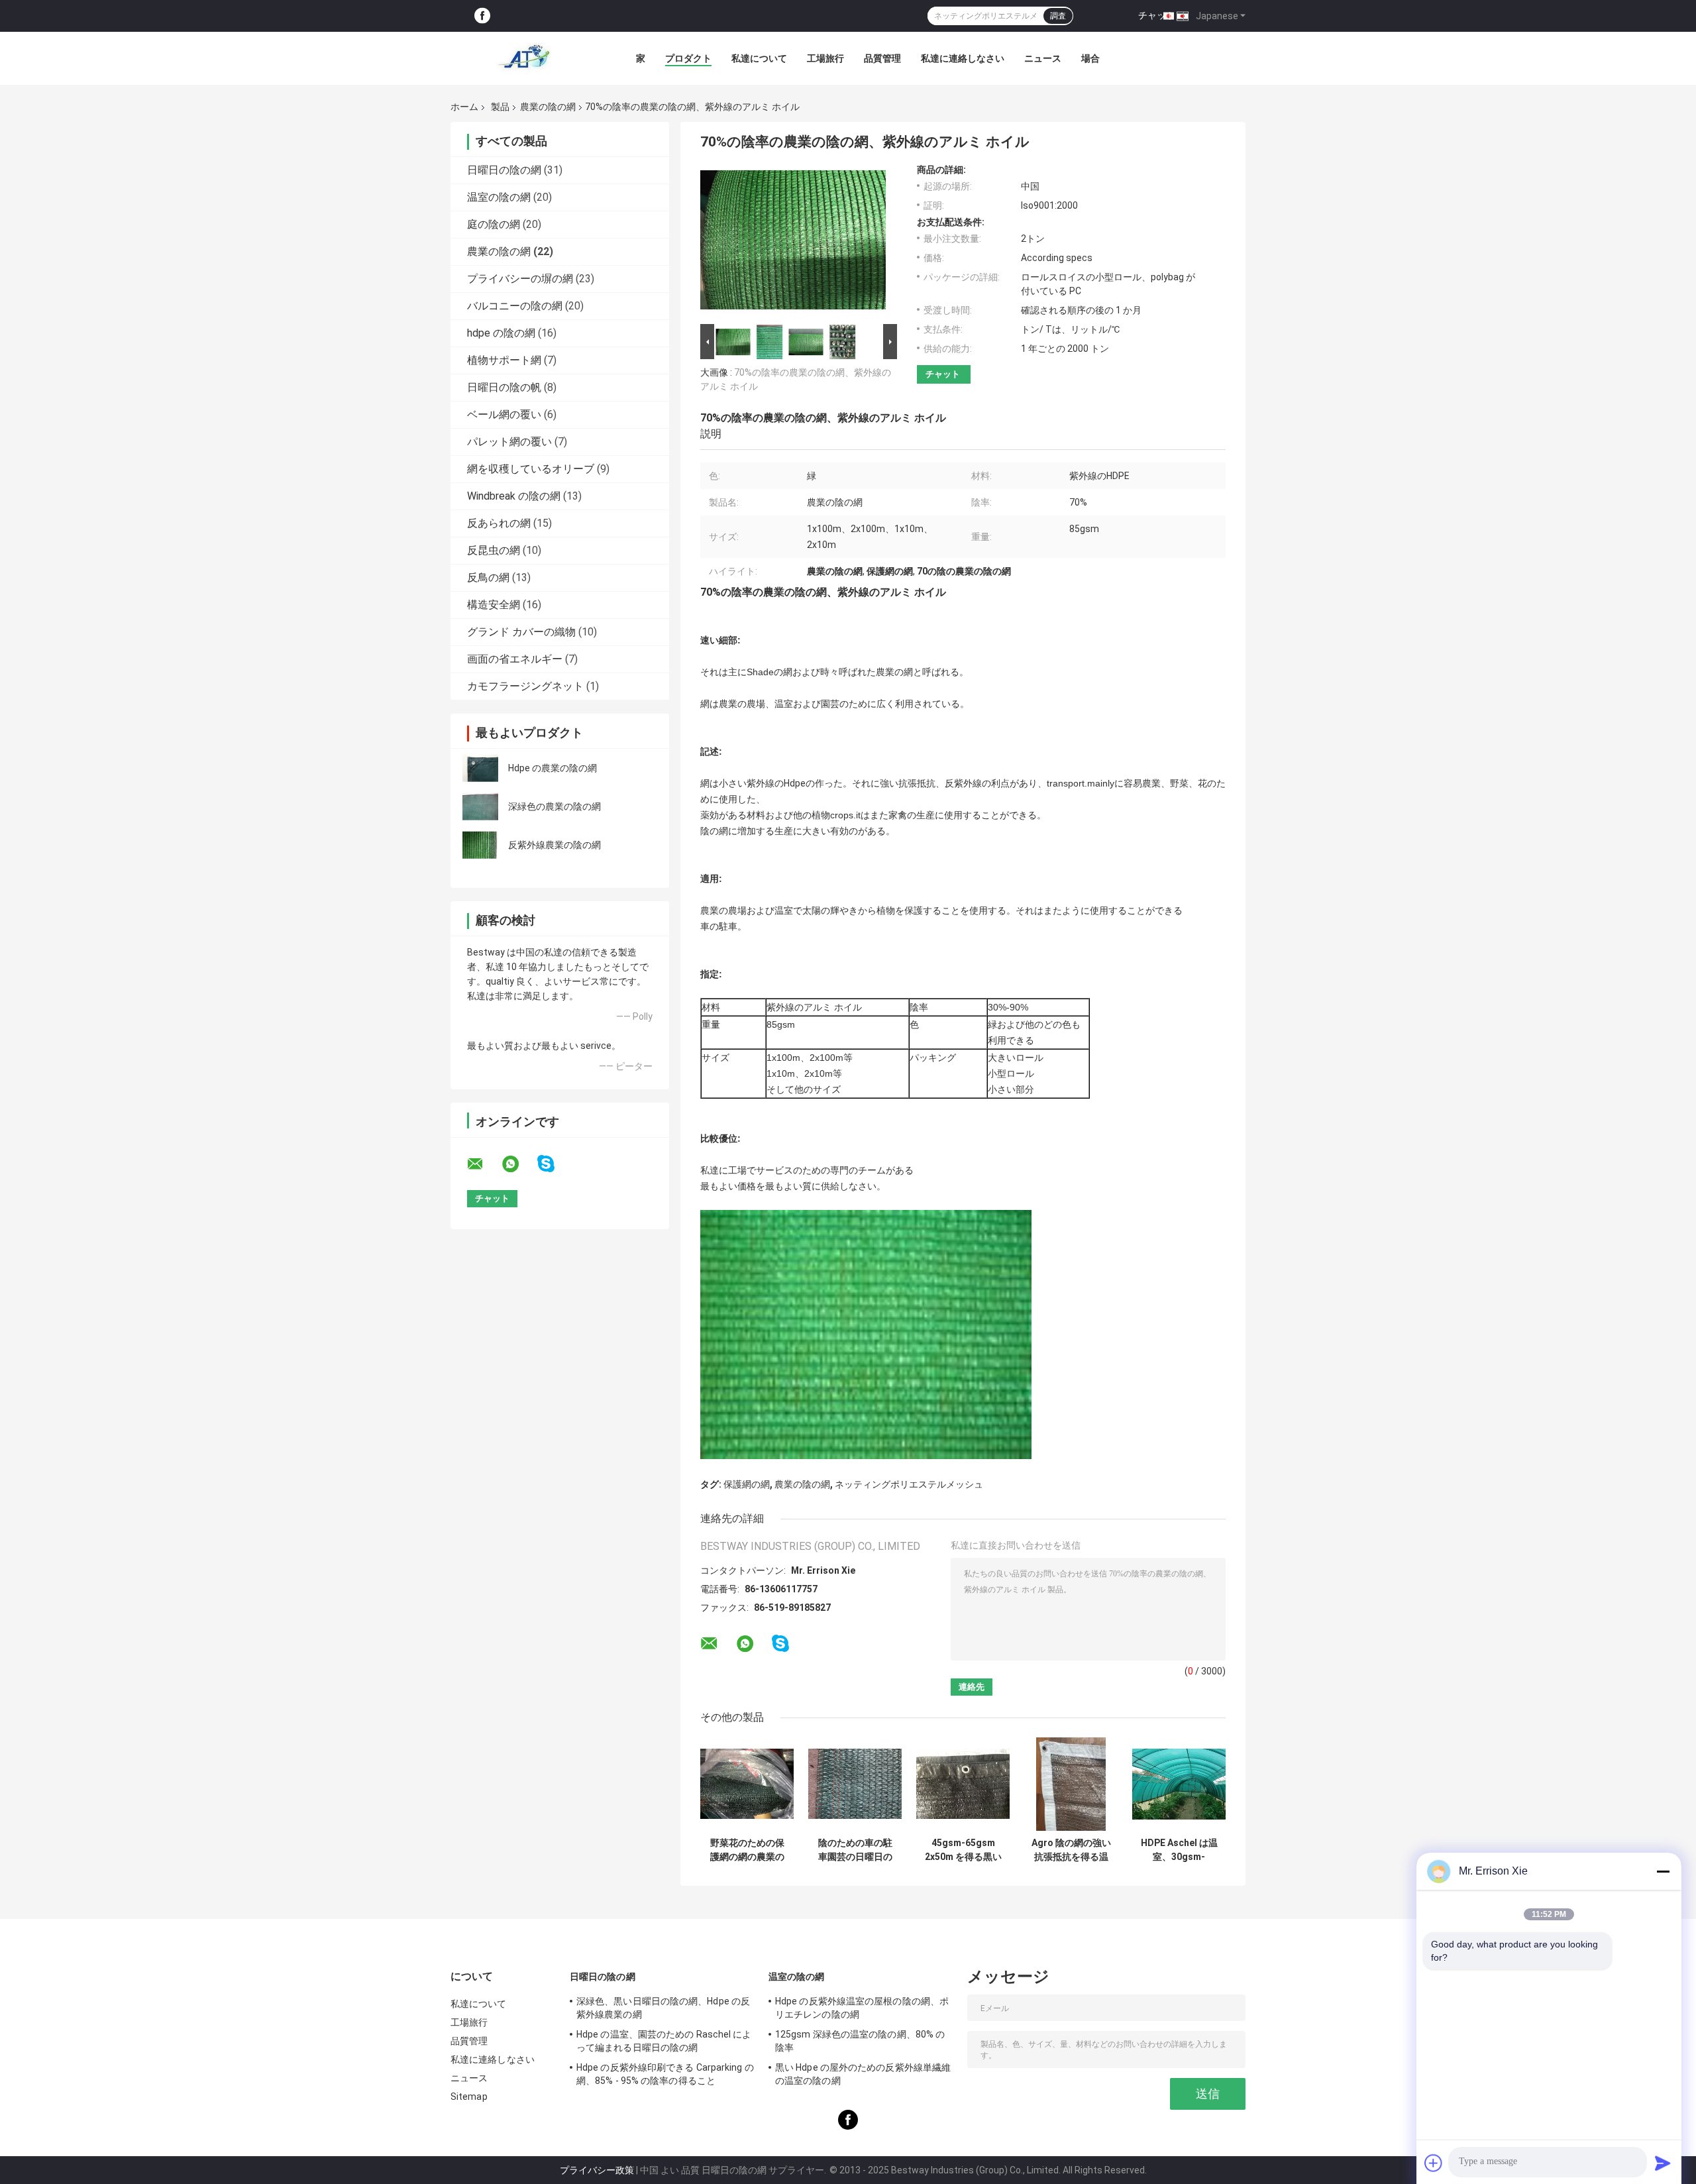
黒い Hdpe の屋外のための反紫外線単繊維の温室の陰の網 (863, 2074)
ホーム (464, 107)
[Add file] (1434, 2163)
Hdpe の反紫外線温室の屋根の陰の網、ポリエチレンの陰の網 (862, 2008)
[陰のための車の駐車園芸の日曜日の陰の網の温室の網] (855, 1784)
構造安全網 (494, 605)
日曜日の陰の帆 (504, 387)
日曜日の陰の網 (504, 170)
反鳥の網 (488, 577)
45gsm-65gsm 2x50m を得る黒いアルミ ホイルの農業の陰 (963, 1850)
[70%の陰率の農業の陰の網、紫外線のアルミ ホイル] (793, 243)
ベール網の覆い (504, 414)
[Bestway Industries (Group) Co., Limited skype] (554, 1164)
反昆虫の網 (494, 550)
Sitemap (469, 2097)
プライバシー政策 (597, 2170)
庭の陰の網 (494, 224)
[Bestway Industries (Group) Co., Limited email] (484, 1164)
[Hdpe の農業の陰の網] (480, 768)
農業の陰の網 (548, 107)
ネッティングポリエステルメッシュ (909, 1484)
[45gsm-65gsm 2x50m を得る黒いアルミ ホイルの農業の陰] (963, 1784)
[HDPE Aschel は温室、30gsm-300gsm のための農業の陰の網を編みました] (1179, 1784)
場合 (1090, 58)
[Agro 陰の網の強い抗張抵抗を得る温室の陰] (1071, 1784)
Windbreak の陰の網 (514, 496)
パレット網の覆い (509, 442)
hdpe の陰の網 (501, 333)
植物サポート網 (504, 360)
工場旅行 (825, 58)
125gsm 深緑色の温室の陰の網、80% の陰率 (860, 2041)
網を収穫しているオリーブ (531, 469)
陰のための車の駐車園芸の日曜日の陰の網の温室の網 (855, 1850)
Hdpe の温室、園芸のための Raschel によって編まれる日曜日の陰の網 (664, 2041)
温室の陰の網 (499, 197)
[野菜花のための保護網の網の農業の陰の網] (747, 1784)
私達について (759, 58)
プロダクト (688, 58)
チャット (1157, 15)
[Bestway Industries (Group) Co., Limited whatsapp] (519, 1164)
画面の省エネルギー (515, 659)
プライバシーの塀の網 (520, 279)
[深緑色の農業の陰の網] (480, 806)
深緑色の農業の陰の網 (555, 806)
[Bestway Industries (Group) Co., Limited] (523, 58)
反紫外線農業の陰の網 (555, 845)
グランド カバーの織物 (521, 632)
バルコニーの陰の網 (515, 306)
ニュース (1043, 58)
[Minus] (1663, 1871)
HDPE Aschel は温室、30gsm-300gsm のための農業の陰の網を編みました (1179, 1850)
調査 (1058, 16)
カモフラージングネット (525, 686)
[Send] (1663, 2163)
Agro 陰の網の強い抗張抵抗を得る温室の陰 (1071, 1850)
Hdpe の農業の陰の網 (553, 768)
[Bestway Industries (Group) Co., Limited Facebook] (482, 16)
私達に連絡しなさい (963, 58)
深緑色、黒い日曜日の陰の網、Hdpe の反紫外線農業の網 (663, 2008)
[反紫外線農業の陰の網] (480, 845)
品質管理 (882, 58)
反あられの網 (499, 523)
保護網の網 (747, 1484)
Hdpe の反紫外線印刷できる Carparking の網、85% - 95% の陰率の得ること (665, 2074)
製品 (500, 107)
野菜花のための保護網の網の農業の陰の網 (747, 1850)
